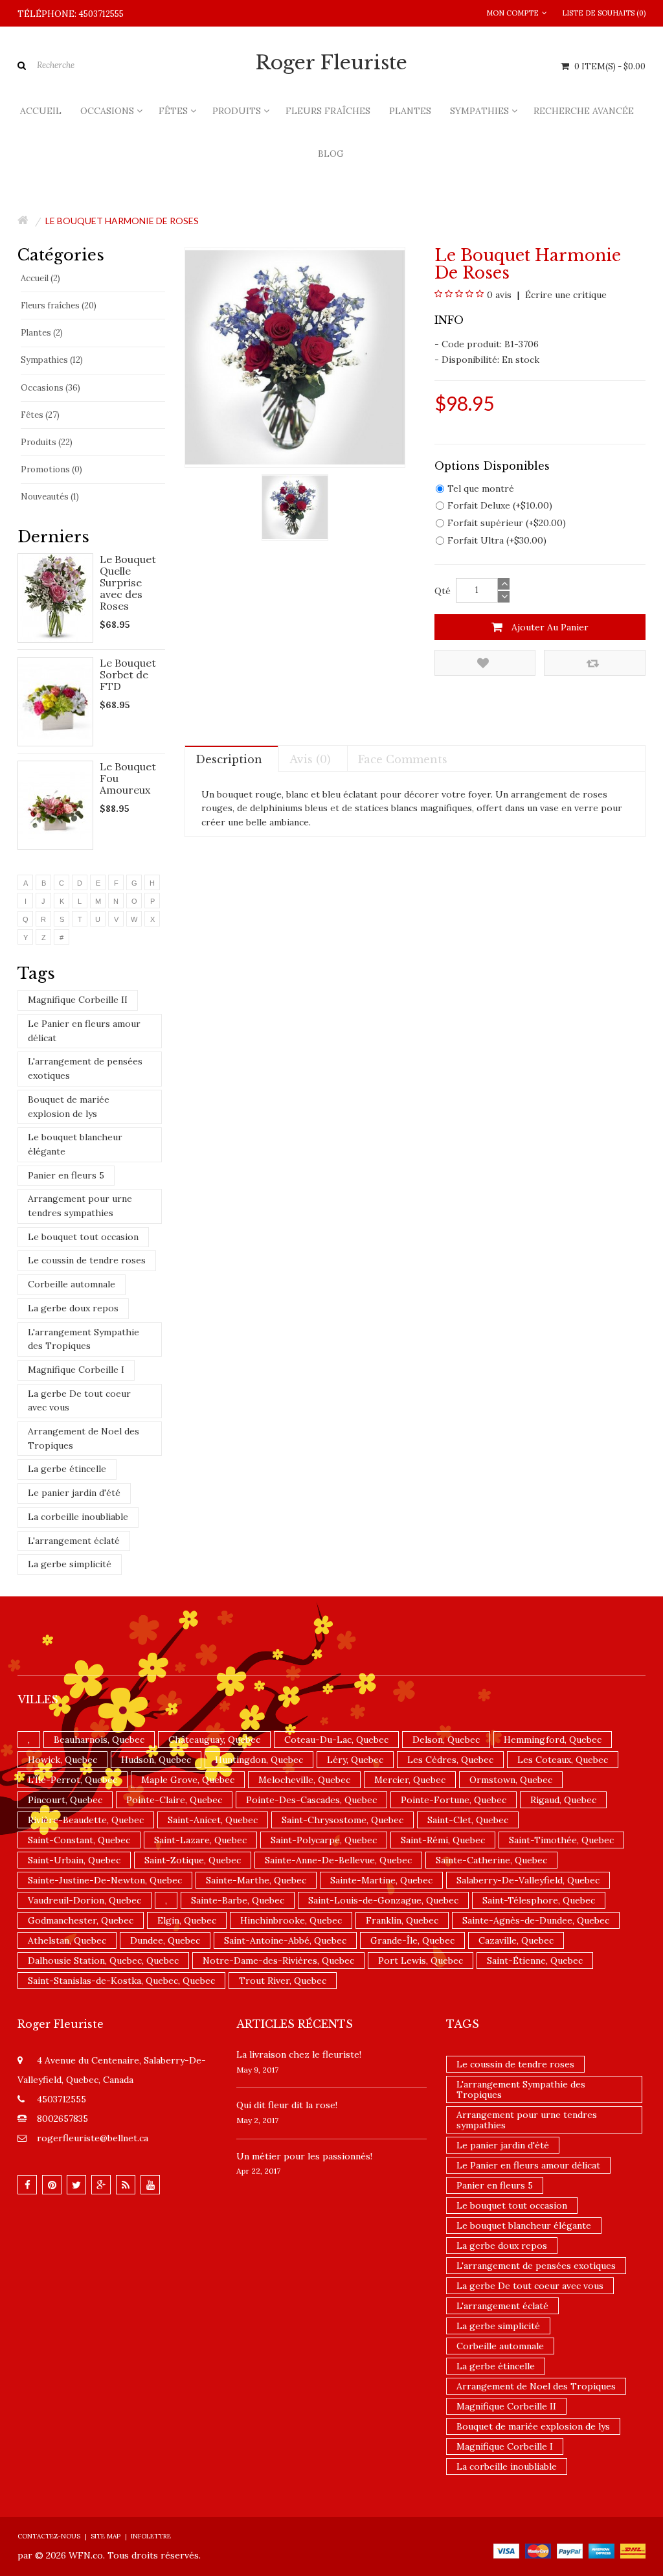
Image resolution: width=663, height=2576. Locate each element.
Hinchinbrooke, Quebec (291, 1920)
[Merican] (601, 2550)
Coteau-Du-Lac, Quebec (336, 1740)
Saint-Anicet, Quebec (213, 1820)
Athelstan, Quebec (67, 1940)
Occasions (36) (51, 388)
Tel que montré (481, 489)
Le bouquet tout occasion (83, 1237)
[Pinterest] (52, 2185)
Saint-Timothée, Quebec (561, 1840)
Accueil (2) (40, 278)
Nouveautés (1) (50, 497)
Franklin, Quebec (402, 1920)
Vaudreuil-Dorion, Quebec (84, 1900)
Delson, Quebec (446, 1740)
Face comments (403, 759)
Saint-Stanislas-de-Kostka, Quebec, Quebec (121, 1981)
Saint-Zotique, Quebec (193, 1860)
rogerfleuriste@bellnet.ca (93, 2138)
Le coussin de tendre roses (87, 1260)
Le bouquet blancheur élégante (75, 1144)
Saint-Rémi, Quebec (443, 1840)
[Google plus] (101, 2185)
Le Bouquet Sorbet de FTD (128, 674)
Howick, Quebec (62, 1760)
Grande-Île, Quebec (412, 1940)
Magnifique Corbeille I (76, 1370)
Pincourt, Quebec (65, 1800)
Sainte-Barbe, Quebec (238, 1900)
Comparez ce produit (595, 663)
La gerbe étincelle (67, 1469)
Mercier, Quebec (410, 1780)
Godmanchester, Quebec (81, 1920)
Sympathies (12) (52, 360)
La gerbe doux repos (73, 1308)
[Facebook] (27, 2185)
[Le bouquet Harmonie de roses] (295, 507)
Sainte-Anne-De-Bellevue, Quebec (338, 1860)
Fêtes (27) (40, 415)
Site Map (106, 2536)
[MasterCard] (538, 2550)
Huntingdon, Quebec (259, 1760)
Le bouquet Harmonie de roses (122, 221)
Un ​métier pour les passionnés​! (304, 2156)
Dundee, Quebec (165, 1940)
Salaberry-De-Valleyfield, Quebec (528, 1880)
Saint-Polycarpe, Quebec (324, 1840)
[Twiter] (76, 2185)
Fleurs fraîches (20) (59, 305)
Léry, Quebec (355, 1760)
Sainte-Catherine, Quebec (491, 1860)
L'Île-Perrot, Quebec (73, 1780)
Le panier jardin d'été (74, 1493)
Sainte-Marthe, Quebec (256, 1880)
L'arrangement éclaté (74, 1541)
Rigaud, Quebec (563, 1800)
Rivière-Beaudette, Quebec (86, 1820)
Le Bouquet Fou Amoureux (128, 778)
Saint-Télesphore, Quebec (539, 1900)
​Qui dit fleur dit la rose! (287, 2105)
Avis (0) (310, 759)
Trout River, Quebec (283, 1981)
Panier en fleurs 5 (66, 1175)
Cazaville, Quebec (516, 1940)
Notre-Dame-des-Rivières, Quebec (278, 1961)
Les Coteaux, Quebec (563, 1760)
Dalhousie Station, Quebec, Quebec (103, 1961)
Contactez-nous (49, 2536)
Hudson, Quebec (156, 1760)
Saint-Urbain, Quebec (74, 1860)
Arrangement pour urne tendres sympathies (80, 1206)
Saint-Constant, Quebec (79, 1840)
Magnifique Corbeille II (78, 1000)
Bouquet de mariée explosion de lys (69, 1107)
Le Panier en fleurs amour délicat (84, 1031)
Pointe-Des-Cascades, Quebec (311, 1800)
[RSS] (126, 2185)
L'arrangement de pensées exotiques (85, 1068)
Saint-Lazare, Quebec (200, 1840)
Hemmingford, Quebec (553, 1740)
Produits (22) (47, 442)
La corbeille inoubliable (78, 1517)
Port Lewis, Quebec (421, 1961)
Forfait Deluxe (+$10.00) (500, 505)
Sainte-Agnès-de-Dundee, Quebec (536, 1920)
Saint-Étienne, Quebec (535, 1961)
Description (229, 759)
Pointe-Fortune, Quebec (454, 1800)
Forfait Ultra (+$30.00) (497, 540)
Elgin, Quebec (187, 1920)
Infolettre (151, 2536)
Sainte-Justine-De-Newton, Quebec (105, 1880)
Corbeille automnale (72, 1284)
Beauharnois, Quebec (99, 1740)
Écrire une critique (565, 295)
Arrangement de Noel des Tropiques (84, 1438)
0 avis (499, 295)
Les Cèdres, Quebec (450, 1760)
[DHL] (633, 2550)
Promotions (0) (51, 469)
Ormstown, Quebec (511, 1780)
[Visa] (506, 2550)
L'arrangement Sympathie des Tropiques (84, 1339)
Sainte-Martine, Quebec (381, 1880)
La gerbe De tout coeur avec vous (79, 1401)
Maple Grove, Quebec (188, 1780)
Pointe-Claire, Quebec (174, 1800)
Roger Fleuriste (331, 63)
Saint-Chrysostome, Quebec (343, 1820)
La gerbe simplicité (70, 1564)
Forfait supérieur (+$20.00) (507, 523)
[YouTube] (150, 2185)
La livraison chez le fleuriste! (299, 2054)
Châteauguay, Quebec (214, 1740)
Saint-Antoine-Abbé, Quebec (285, 1940)
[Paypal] (570, 2550)
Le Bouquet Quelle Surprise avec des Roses (128, 582)
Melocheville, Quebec (304, 1780)
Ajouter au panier (549, 627)
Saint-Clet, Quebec (468, 1820)
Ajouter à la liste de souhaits (485, 663)
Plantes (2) (42, 333)
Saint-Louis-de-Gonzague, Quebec (383, 1900)
